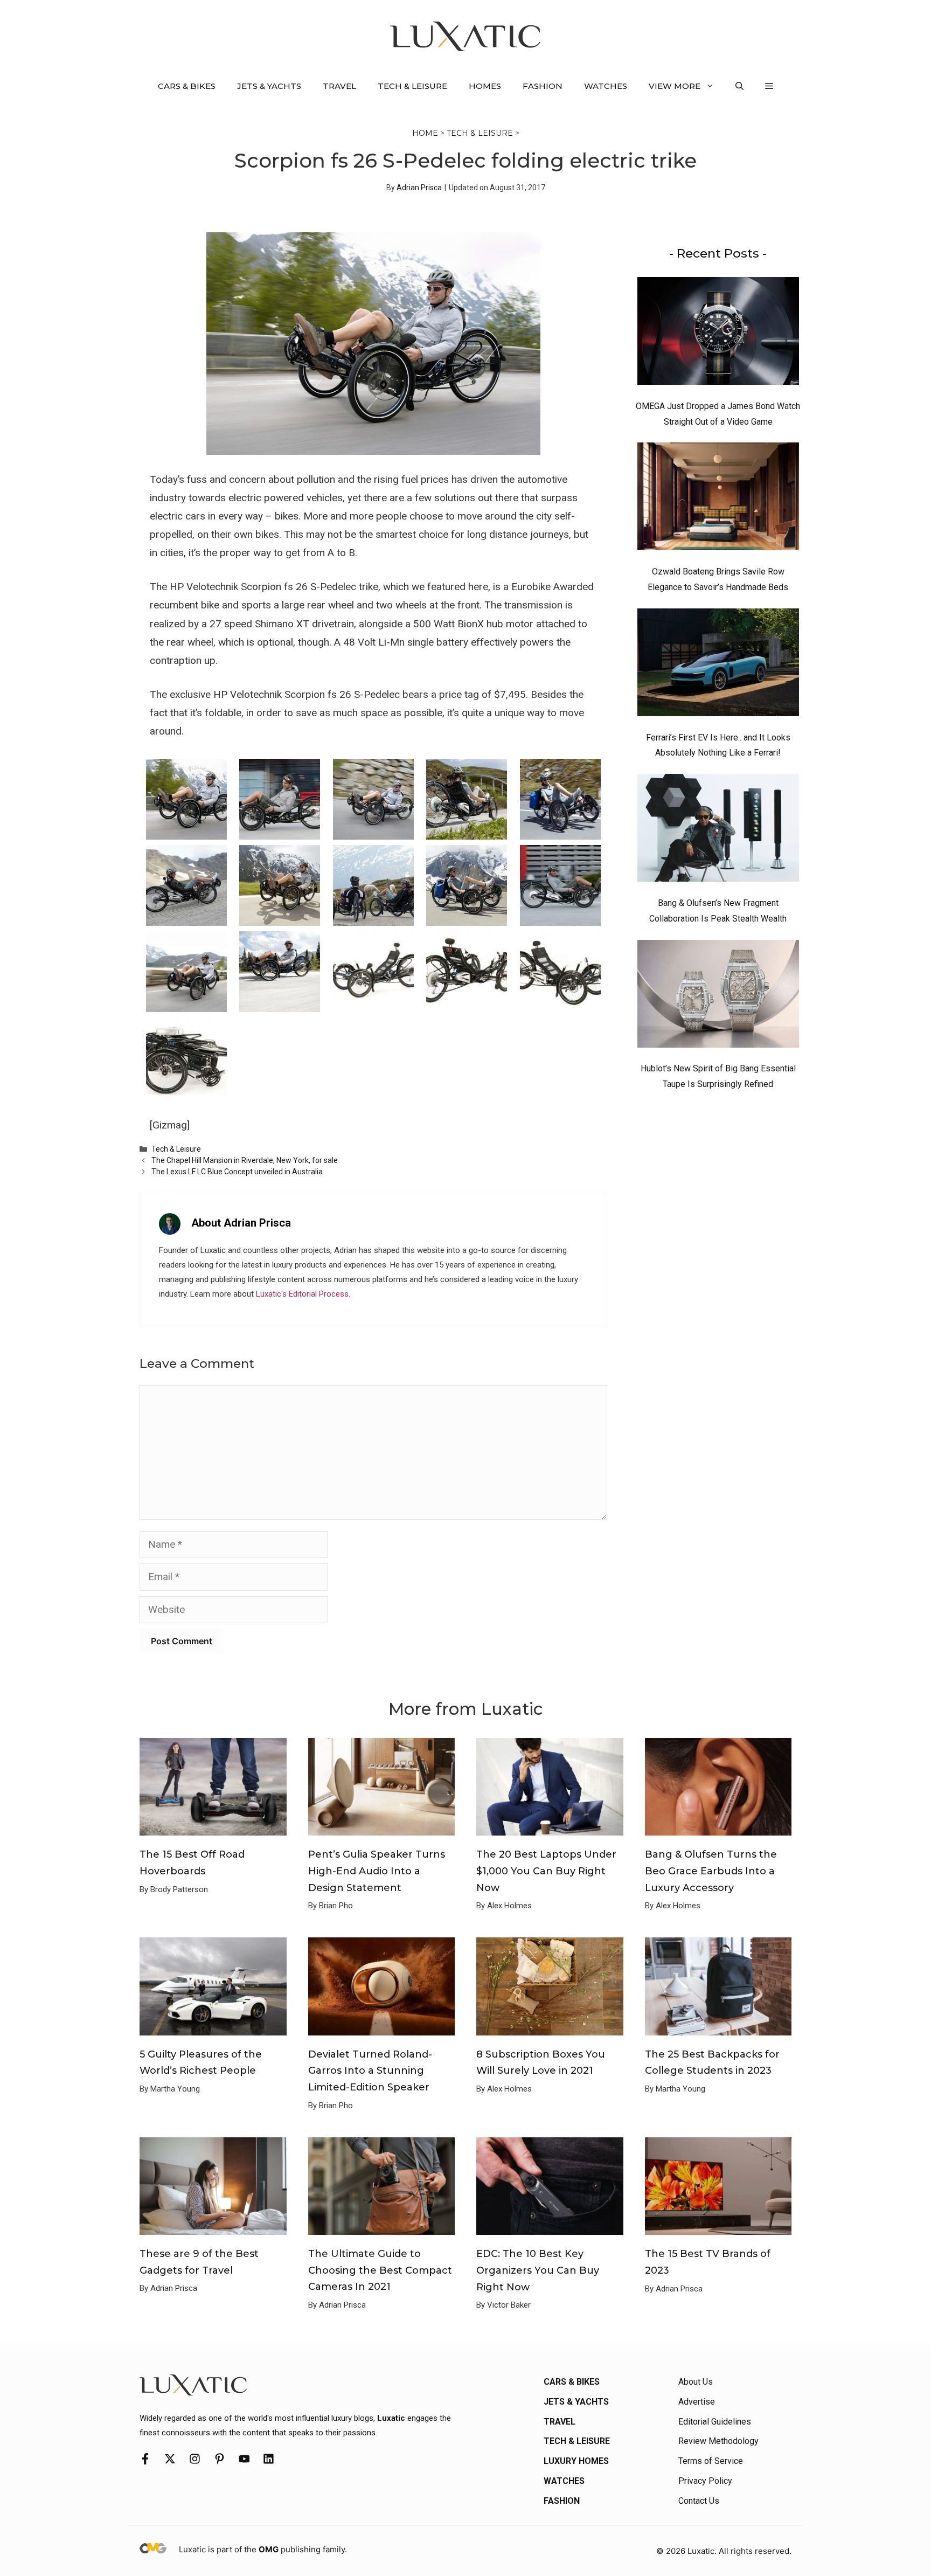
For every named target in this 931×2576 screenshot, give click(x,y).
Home (425, 133)
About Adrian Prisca (241, 1223)
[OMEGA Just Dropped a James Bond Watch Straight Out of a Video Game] (718, 334)
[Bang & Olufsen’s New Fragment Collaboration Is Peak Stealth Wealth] (718, 830)
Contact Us (699, 2501)
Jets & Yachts (269, 86)
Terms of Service (711, 2461)
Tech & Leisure (412, 86)
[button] (739, 86)
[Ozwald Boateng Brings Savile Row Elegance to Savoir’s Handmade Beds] (718, 499)
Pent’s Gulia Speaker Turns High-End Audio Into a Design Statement (377, 1871)
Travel (339, 86)
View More (675, 86)
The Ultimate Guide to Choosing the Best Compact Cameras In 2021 (380, 2270)
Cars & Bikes (187, 86)
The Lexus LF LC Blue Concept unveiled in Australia (237, 1172)
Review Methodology (718, 2441)
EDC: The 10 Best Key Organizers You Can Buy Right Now (538, 2270)
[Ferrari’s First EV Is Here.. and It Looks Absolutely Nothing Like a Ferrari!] (718, 665)
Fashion (543, 86)
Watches (606, 86)
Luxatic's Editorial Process (302, 1294)
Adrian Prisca (419, 188)
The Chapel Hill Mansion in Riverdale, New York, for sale (245, 1160)
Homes (485, 86)
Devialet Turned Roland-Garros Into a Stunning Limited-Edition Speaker (370, 2071)
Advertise (697, 2402)
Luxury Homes (576, 2461)
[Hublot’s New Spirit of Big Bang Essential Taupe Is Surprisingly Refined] (718, 996)
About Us (696, 2382)
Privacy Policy (705, 2481)
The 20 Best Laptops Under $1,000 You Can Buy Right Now (546, 1871)
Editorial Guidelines (715, 2422)
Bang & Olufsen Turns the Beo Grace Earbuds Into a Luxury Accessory (711, 1871)
